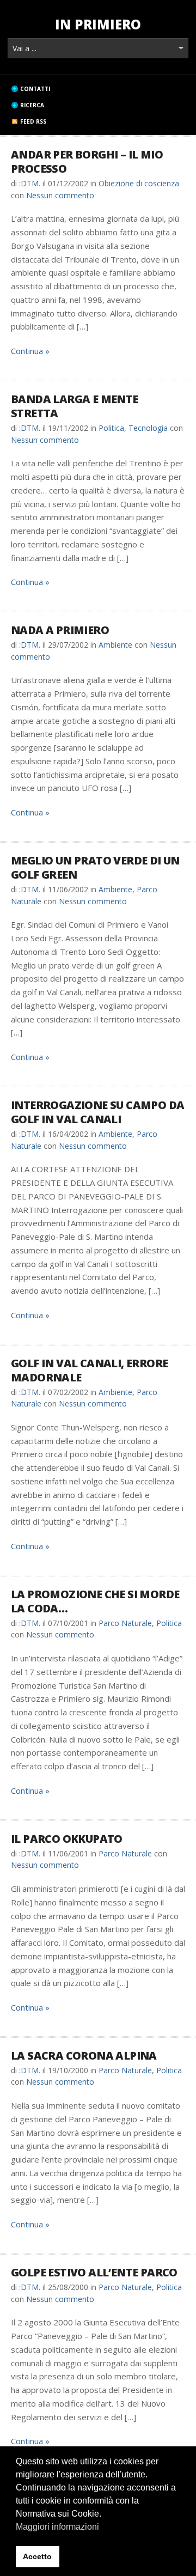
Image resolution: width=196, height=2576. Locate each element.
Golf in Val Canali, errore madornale (89, 1370)
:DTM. (30, 183)
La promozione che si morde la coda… (95, 1601)
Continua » (30, 351)
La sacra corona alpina (84, 2056)
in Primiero (98, 24)
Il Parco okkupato (67, 1839)
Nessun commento (60, 195)
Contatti (35, 89)
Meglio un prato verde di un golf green (95, 867)
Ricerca (32, 105)
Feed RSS (33, 121)
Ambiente (115, 645)
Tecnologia (148, 428)
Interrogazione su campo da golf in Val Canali (97, 1112)
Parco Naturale (125, 1623)
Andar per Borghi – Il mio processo (87, 162)
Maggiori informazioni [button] (57, 2527)
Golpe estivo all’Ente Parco (94, 2272)
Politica (111, 428)
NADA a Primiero (60, 630)
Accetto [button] (37, 2556)
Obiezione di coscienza (139, 183)
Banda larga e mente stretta (75, 406)
